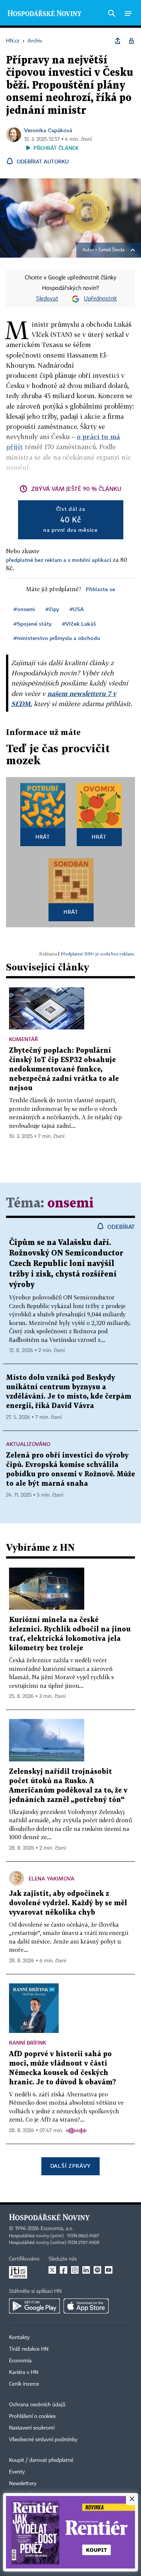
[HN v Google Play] (34, 2306)
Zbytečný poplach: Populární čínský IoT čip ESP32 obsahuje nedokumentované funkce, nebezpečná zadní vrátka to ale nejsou (64, 1069)
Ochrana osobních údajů (37, 2405)
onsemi (70, 1203)
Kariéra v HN (24, 2372)
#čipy (52, 609)
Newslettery (23, 2484)
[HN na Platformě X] (52, 2270)
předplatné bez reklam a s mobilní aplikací (59, 560)
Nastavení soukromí (32, 2428)
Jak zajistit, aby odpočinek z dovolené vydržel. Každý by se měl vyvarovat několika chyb (68, 1903)
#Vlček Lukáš (79, 624)
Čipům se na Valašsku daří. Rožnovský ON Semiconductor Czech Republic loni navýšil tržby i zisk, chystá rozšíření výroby (66, 1264)
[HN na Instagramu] (75, 2270)
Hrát (43, 837)
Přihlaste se (100, 589)
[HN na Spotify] (97, 2270)
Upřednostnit (100, 299)
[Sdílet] (118, 41)
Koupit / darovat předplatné (41, 2460)
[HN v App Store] (86, 2306)
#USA (77, 609)
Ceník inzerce (24, 2384)
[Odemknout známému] (131, 41)
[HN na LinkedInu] (86, 2270)
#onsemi (24, 609)
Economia (20, 2361)
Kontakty (19, 2338)
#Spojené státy (33, 624)
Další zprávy (70, 2166)
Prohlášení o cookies (32, 2416)
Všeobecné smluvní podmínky (43, 2440)
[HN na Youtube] (109, 2270)
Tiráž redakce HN (29, 2349)
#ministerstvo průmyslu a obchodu (57, 638)
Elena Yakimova (52, 1878)
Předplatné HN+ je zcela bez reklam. (98, 954)
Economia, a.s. (57, 2229)
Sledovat (47, 299)
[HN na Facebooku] (64, 2270)
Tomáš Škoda (111, 250)
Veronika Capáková (48, 130)
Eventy (17, 2472)
